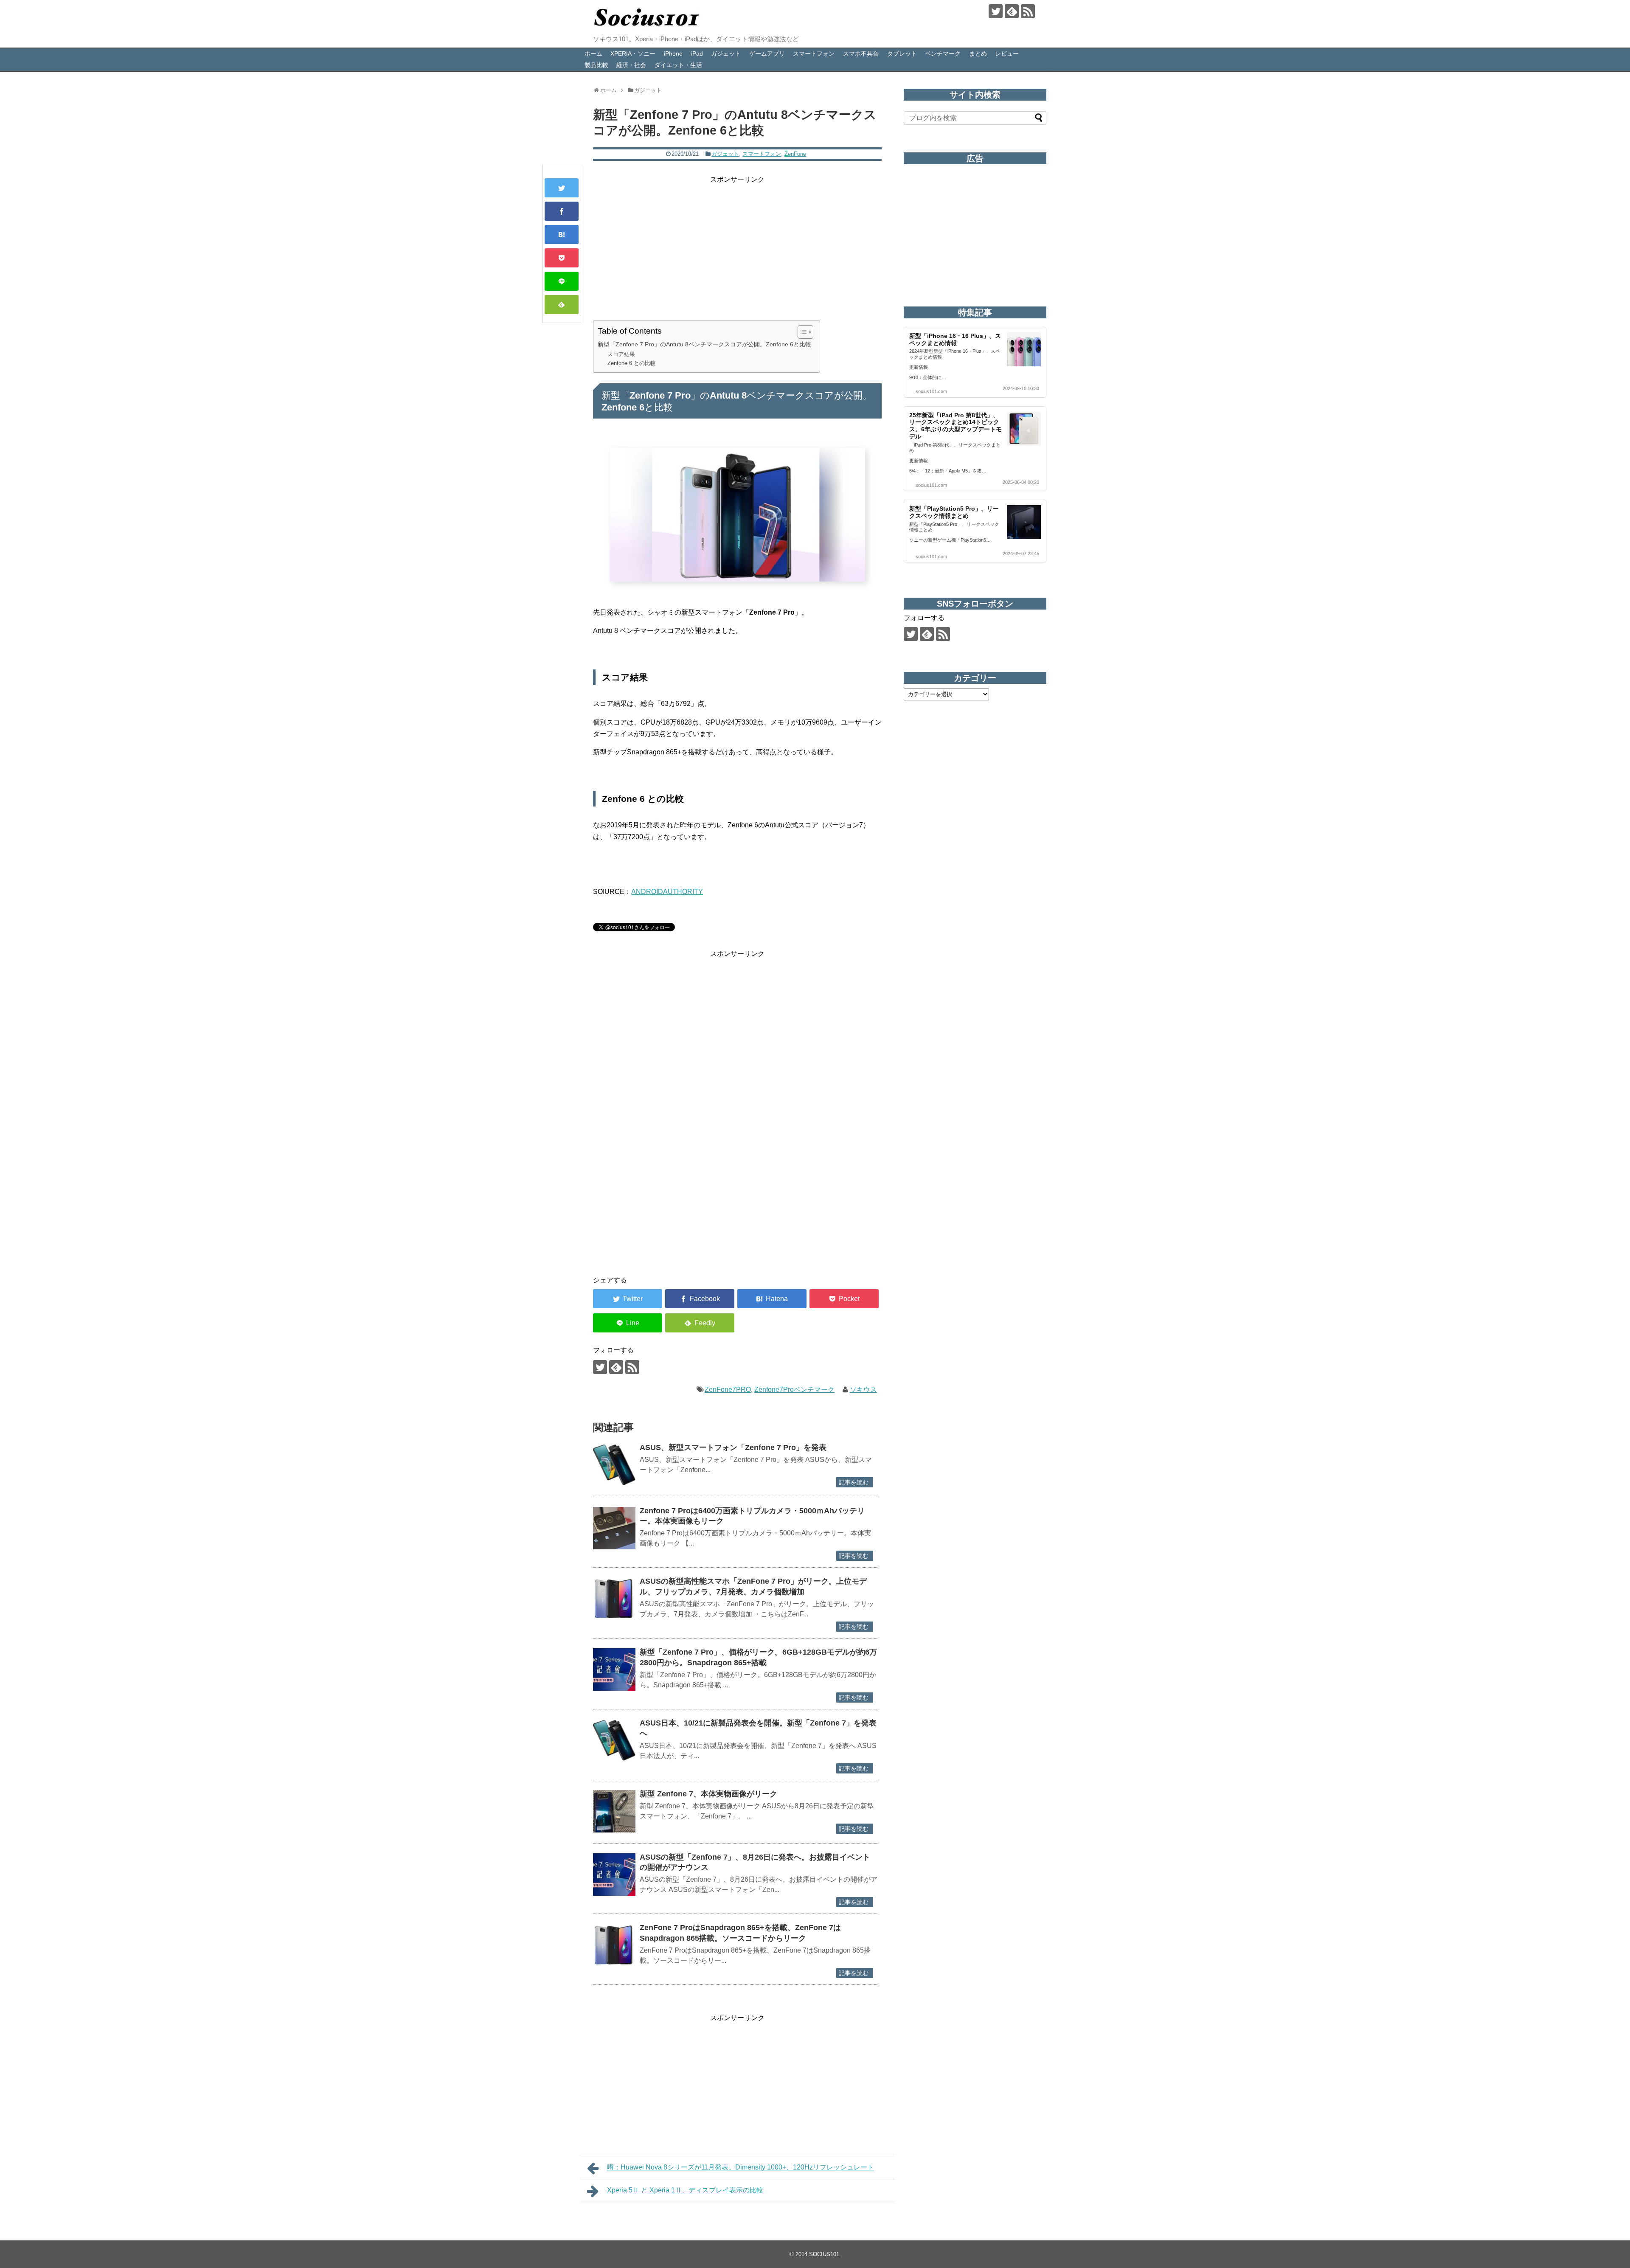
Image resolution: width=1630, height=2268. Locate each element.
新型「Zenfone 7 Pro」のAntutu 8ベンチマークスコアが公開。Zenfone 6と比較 (704, 344)
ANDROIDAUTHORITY (667, 892)
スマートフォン (814, 53)
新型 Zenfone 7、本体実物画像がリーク (708, 1794)
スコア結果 (621, 354)
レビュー (1007, 53)
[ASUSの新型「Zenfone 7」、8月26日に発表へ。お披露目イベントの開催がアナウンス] (614, 1875)
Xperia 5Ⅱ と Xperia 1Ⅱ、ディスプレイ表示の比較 (685, 2190)
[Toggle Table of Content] (801, 332)
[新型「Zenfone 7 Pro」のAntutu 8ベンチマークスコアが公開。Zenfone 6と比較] (562, 235)
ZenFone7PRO (728, 1390)
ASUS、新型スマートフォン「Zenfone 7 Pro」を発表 (733, 1447)
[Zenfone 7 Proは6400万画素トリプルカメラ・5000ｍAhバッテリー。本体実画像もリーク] (614, 1528)
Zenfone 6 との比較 (632, 363)
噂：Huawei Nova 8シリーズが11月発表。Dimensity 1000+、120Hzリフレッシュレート (741, 2167)
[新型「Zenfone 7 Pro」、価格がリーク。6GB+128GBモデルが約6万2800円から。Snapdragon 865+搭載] (614, 1669)
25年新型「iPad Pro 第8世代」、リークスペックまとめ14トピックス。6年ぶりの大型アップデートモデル (956, 426)
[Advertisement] (737, 245)
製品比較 (596, 65)
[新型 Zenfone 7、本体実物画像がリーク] (614, 1811)
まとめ (978, 53)
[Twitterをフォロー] (996, 11)
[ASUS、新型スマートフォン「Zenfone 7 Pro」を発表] (614, 1465)
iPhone (673, 53)
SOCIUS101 (824, 2254)
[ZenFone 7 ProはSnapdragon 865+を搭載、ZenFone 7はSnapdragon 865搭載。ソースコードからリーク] (614, 1945)
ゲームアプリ (767, 53)
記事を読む (854, 1482)
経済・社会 (631, 65)
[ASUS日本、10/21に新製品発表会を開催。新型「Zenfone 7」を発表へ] (614, 1740)
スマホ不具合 (861, 53)
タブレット (902, 53)
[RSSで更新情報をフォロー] (1028, 11)
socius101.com (931, 391)
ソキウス (863, 1390)
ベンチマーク (943, 53)
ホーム (593, 53)
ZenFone (795, 154)
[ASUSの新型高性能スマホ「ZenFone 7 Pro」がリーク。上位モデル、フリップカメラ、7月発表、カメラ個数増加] (614, 1599)
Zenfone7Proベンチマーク (794, 1390)
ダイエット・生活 (678, 65)
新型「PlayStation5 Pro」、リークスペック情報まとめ (954, 512)
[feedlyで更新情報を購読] (1012, 11)
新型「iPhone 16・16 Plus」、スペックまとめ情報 (955, 339)
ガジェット (726, 53)
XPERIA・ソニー (633, 53)
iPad (697, 53)
